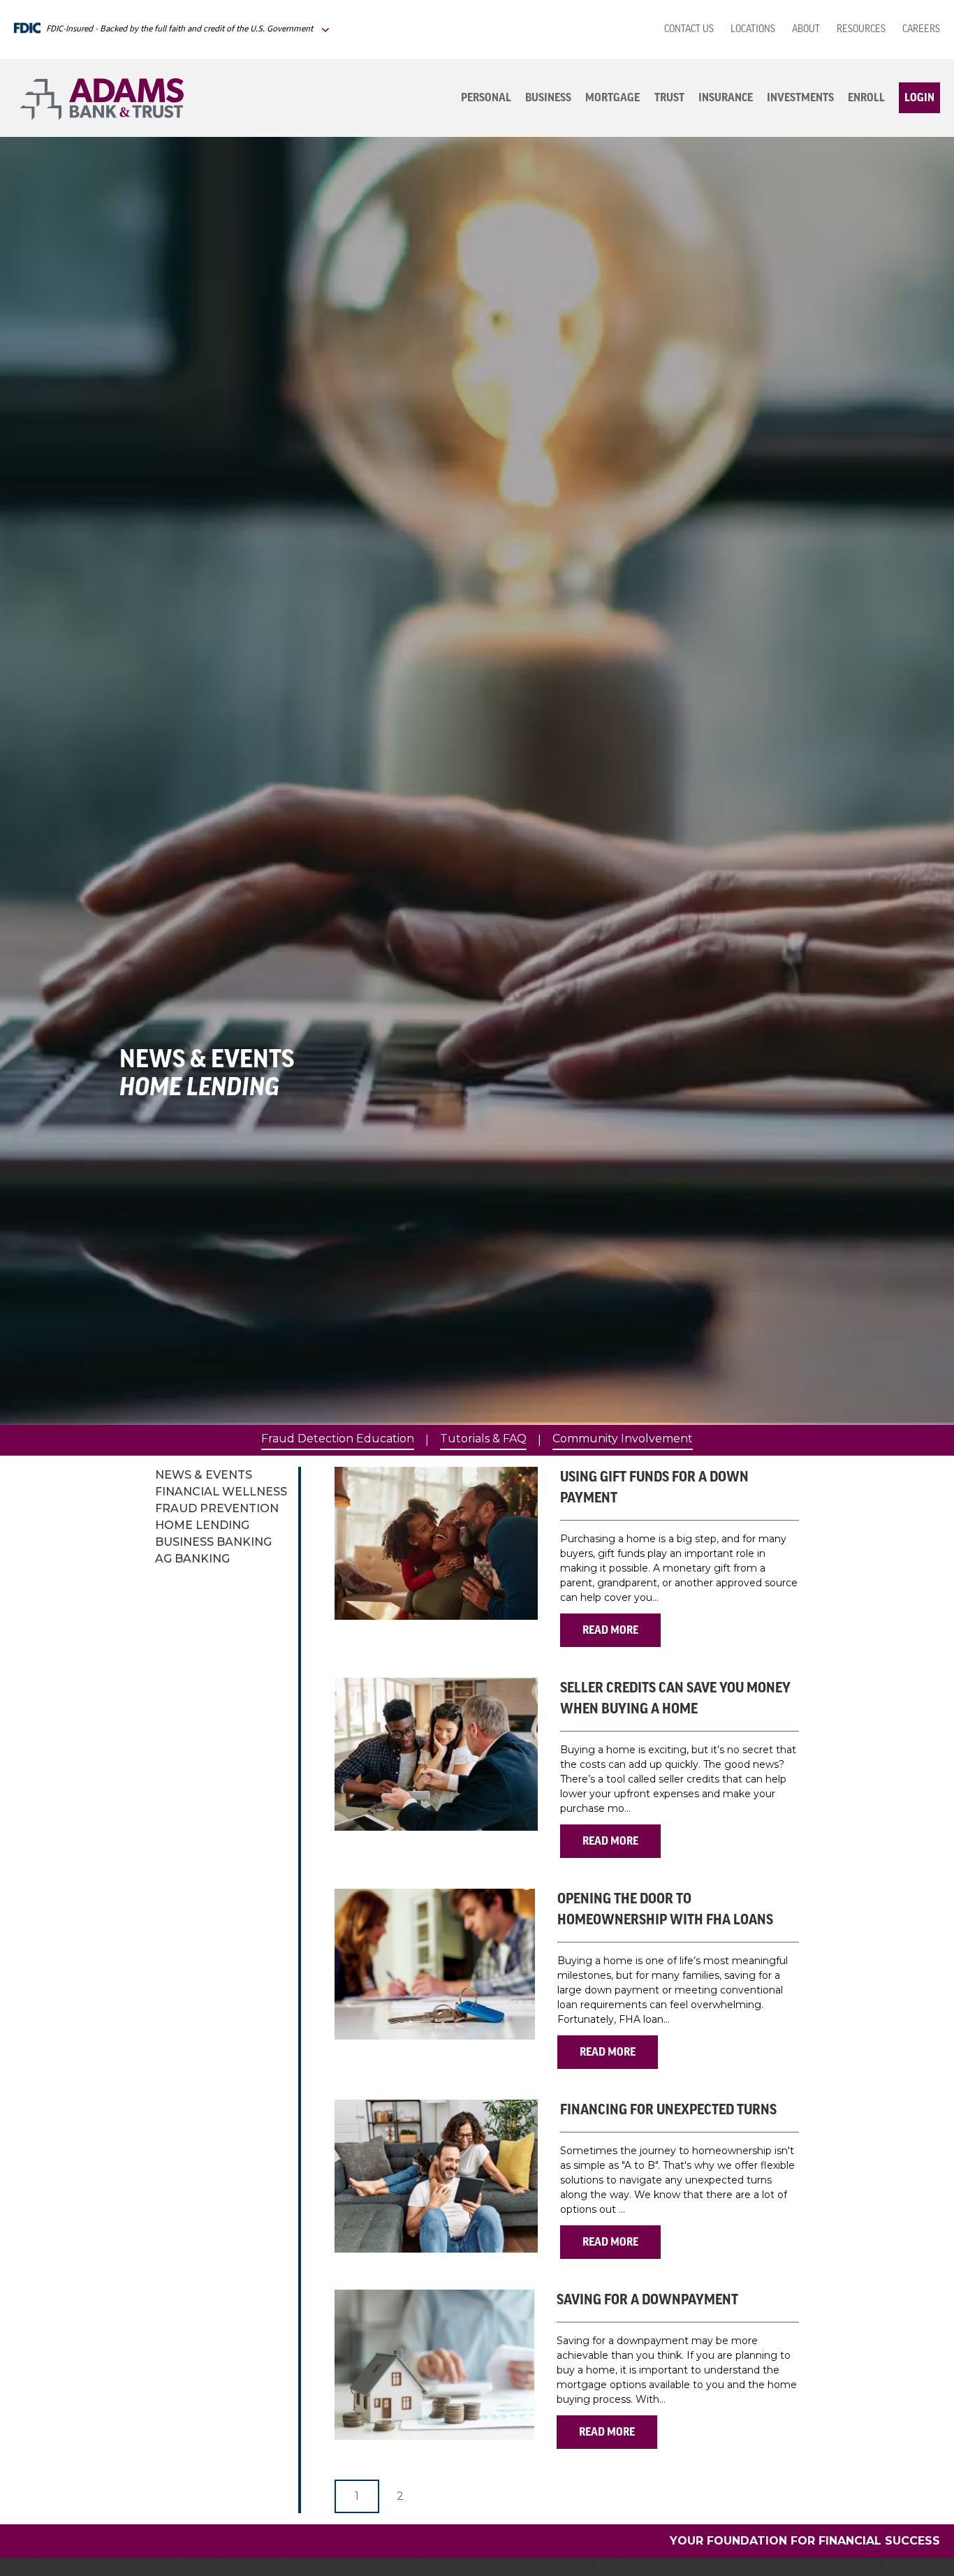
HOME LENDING (202, 1525)
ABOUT (806, 30)
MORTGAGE (612, 98)
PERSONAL (486, 98)
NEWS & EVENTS (204, 1475)
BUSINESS (548, 98)
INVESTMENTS (800, 98)
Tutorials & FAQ (483, 1439)
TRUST (669, 98)
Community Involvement (623, 1439)
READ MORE (610, 1630)
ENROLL (866, 98)
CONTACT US (689, 30)
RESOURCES (861, 30)
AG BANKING (192, 1559)
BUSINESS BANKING (213, 1542)
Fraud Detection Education (338, 1439)
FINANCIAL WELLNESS (221, 1492)
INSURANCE (726, 98)
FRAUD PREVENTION (217, 1508)
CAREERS (921, 30)
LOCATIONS (753, 30)
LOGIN (919, 98)
